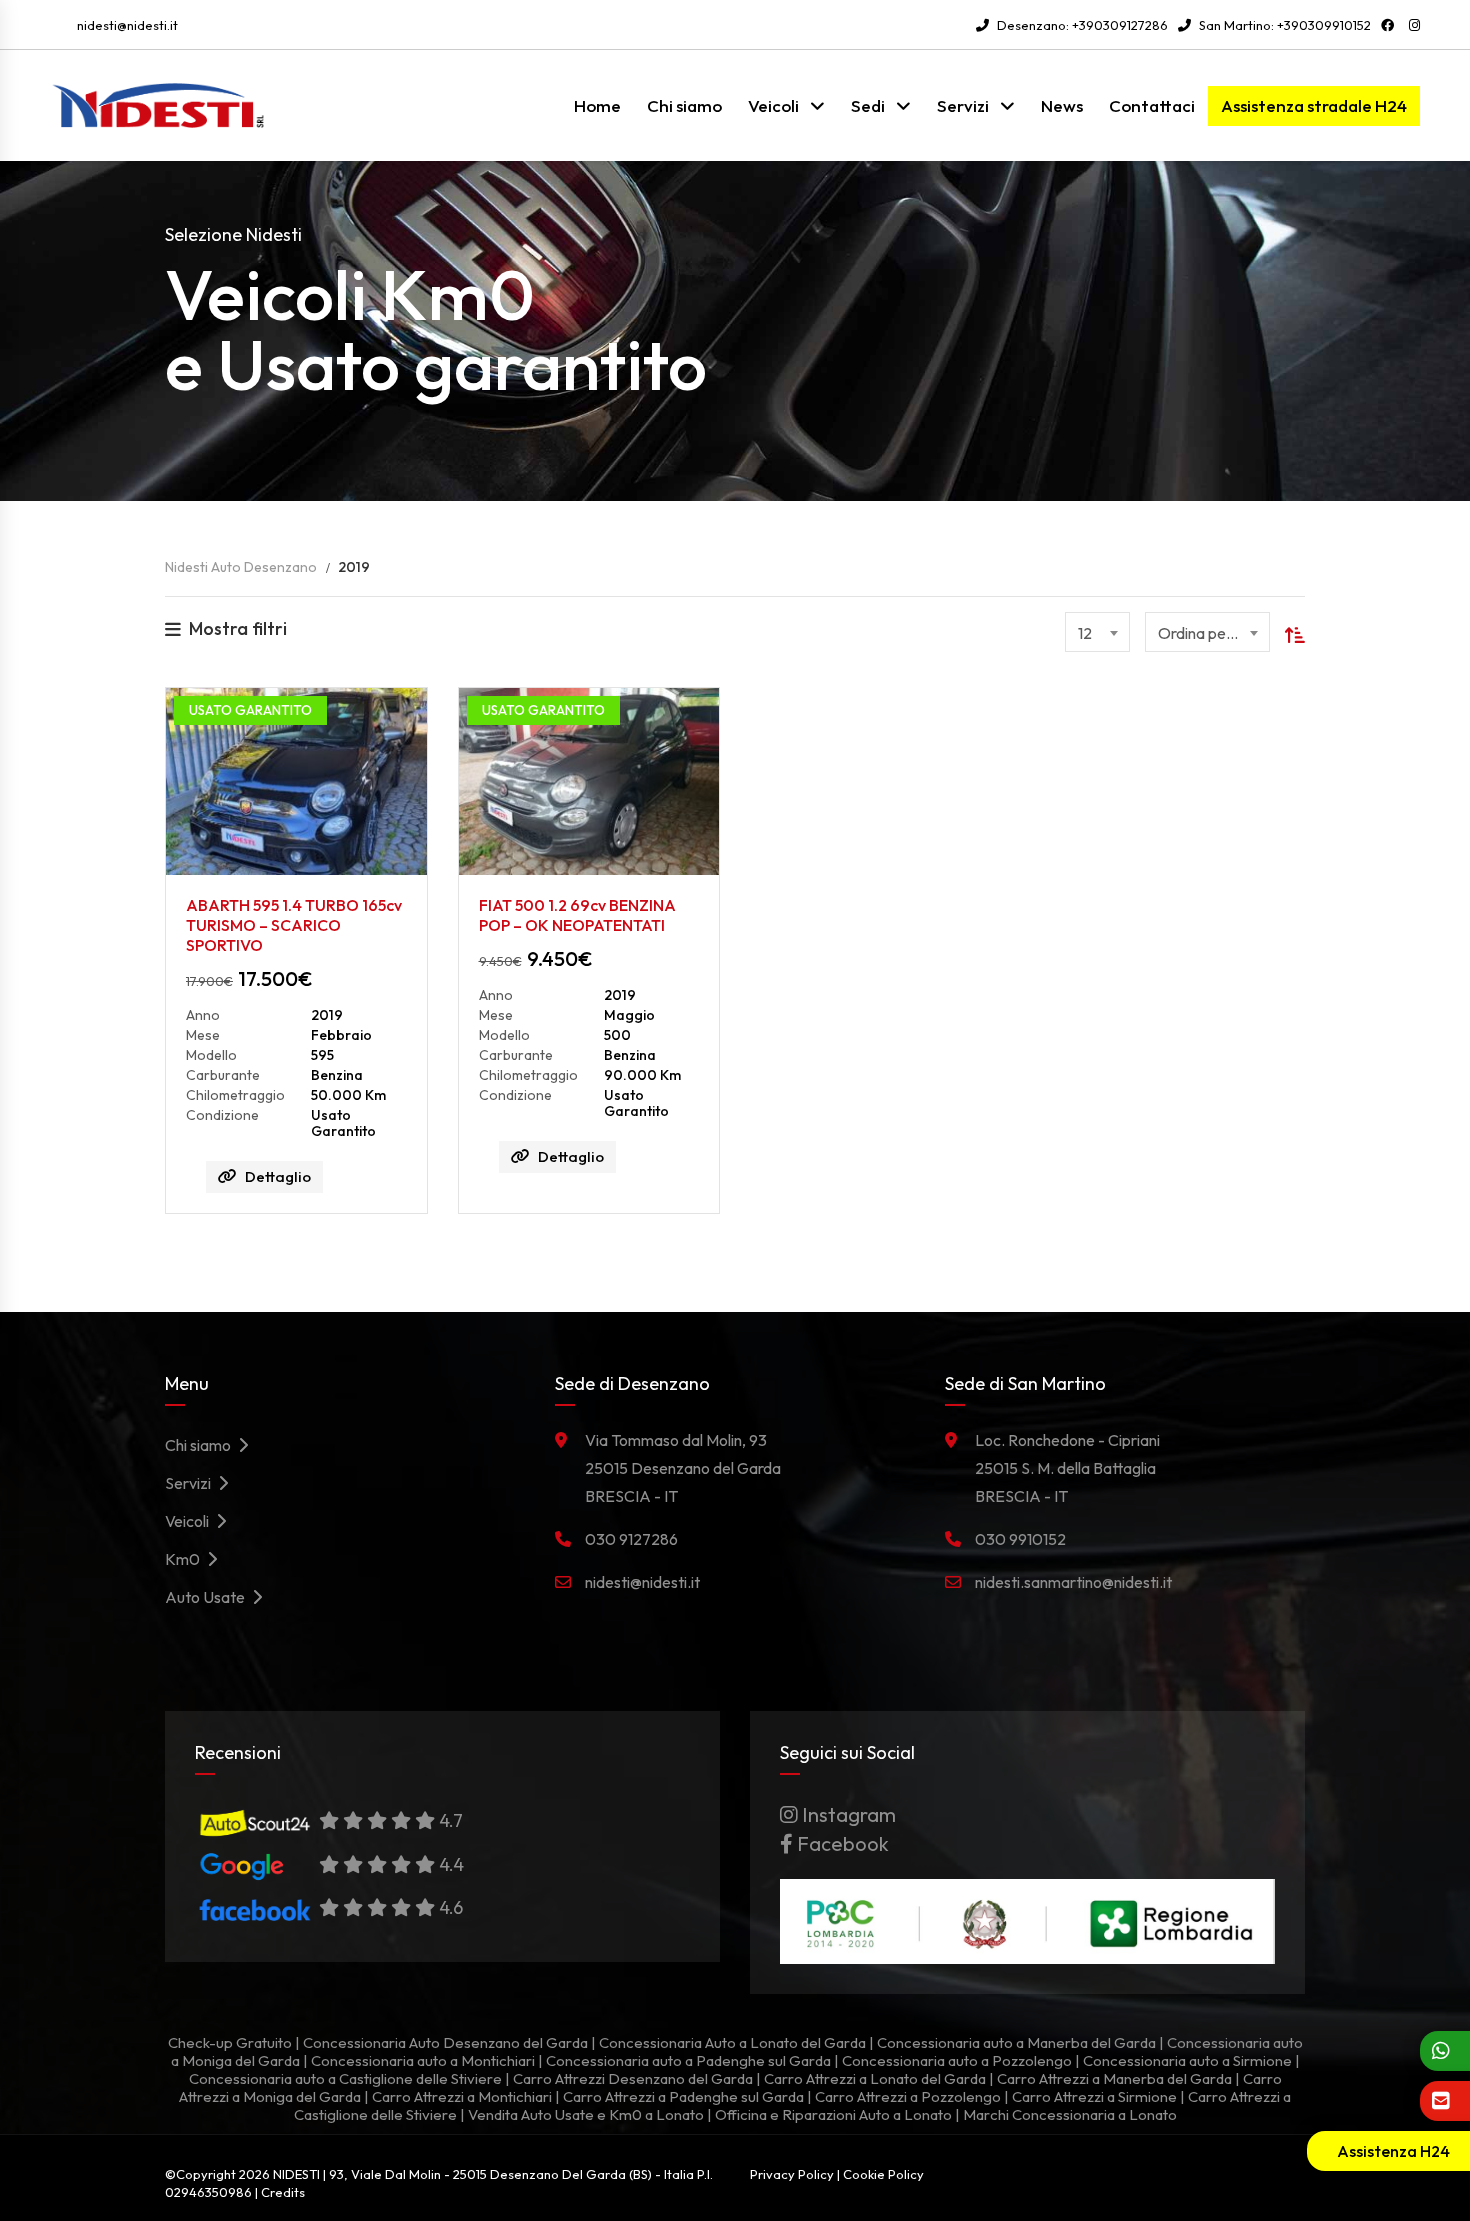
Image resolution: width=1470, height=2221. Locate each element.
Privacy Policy (792, 2174)
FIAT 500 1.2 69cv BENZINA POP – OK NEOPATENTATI (577, 915)
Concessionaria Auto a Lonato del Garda (732, 2042)
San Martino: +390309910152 (1283, 25)
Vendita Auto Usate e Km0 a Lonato (586, 2114)
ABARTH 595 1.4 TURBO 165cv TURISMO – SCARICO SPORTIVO (294, 925)
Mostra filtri (238, 628)
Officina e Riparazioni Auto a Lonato (833, 2114)
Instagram (847, 1814)
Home (597, 105)
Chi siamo (684, 105)
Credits (283, 2192)
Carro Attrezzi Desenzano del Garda (633, 2078)
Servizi (963, 105)
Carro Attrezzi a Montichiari (462, 2096)
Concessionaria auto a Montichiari (423, 2060)
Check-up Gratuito (230, 2042)
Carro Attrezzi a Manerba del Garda (1114, 2078)
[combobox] (1097, 632)
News (1062, 105)
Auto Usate (208, 1597)
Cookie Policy (883, 2174)
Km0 (185, 1559)
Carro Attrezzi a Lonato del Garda (875, 2078)
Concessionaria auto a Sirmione (1187, 2060)
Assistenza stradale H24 (1314, 105)
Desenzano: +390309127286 (1081, 25)
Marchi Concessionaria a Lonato (1070, 2114)
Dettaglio (278, 1176)
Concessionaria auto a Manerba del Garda (1016, 2042)
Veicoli (773, 105)
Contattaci (1152, 105)
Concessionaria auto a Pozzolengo (957, 2060)
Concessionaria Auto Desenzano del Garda (445, 2042)
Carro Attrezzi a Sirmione (1094, 2096)
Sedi (868, 105)
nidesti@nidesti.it (127, 25)
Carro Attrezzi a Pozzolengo (908, 2096)
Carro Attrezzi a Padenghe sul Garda (683, 2096)
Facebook (841, 1843)
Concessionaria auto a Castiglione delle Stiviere (345, 2078)
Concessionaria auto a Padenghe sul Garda (688, 2060)
